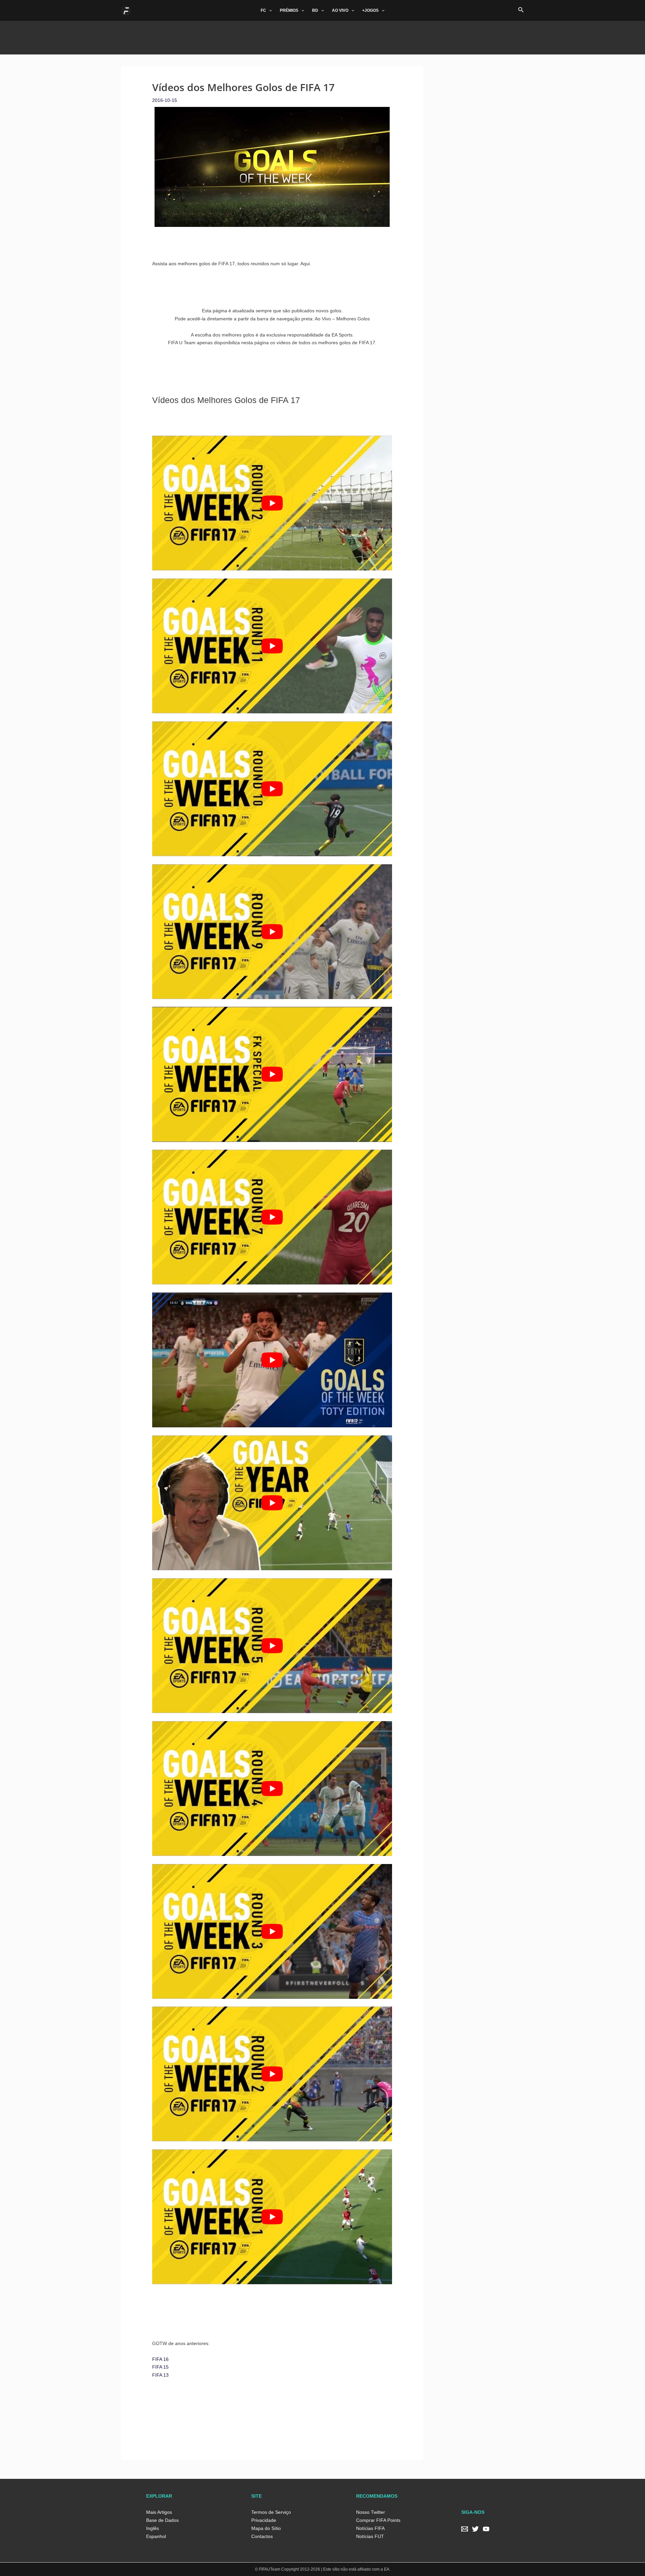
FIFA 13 (160, 2375)
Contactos (262, 2536)
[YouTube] (486, 2529)
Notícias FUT (370, 2536)
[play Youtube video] (272, 503)
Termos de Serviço (271, 2512)
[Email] (465, 2529)
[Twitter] (475, 2529)
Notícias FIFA (370, 2528)
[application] (269, 10)
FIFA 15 (160, 2367)
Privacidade (264, 2520)
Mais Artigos (159, 2512)
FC (263, 10)
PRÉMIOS (289, 10)
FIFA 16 (160, 2359)
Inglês (153, 2528)
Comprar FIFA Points (378, 2520)
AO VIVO (340, 10)
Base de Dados (162, 2520)
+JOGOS (370, 10)
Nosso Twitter (371, 2512)
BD (315, 10)
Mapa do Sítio (266, 2528)
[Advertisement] (322, 36)
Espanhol (156, 2536)
